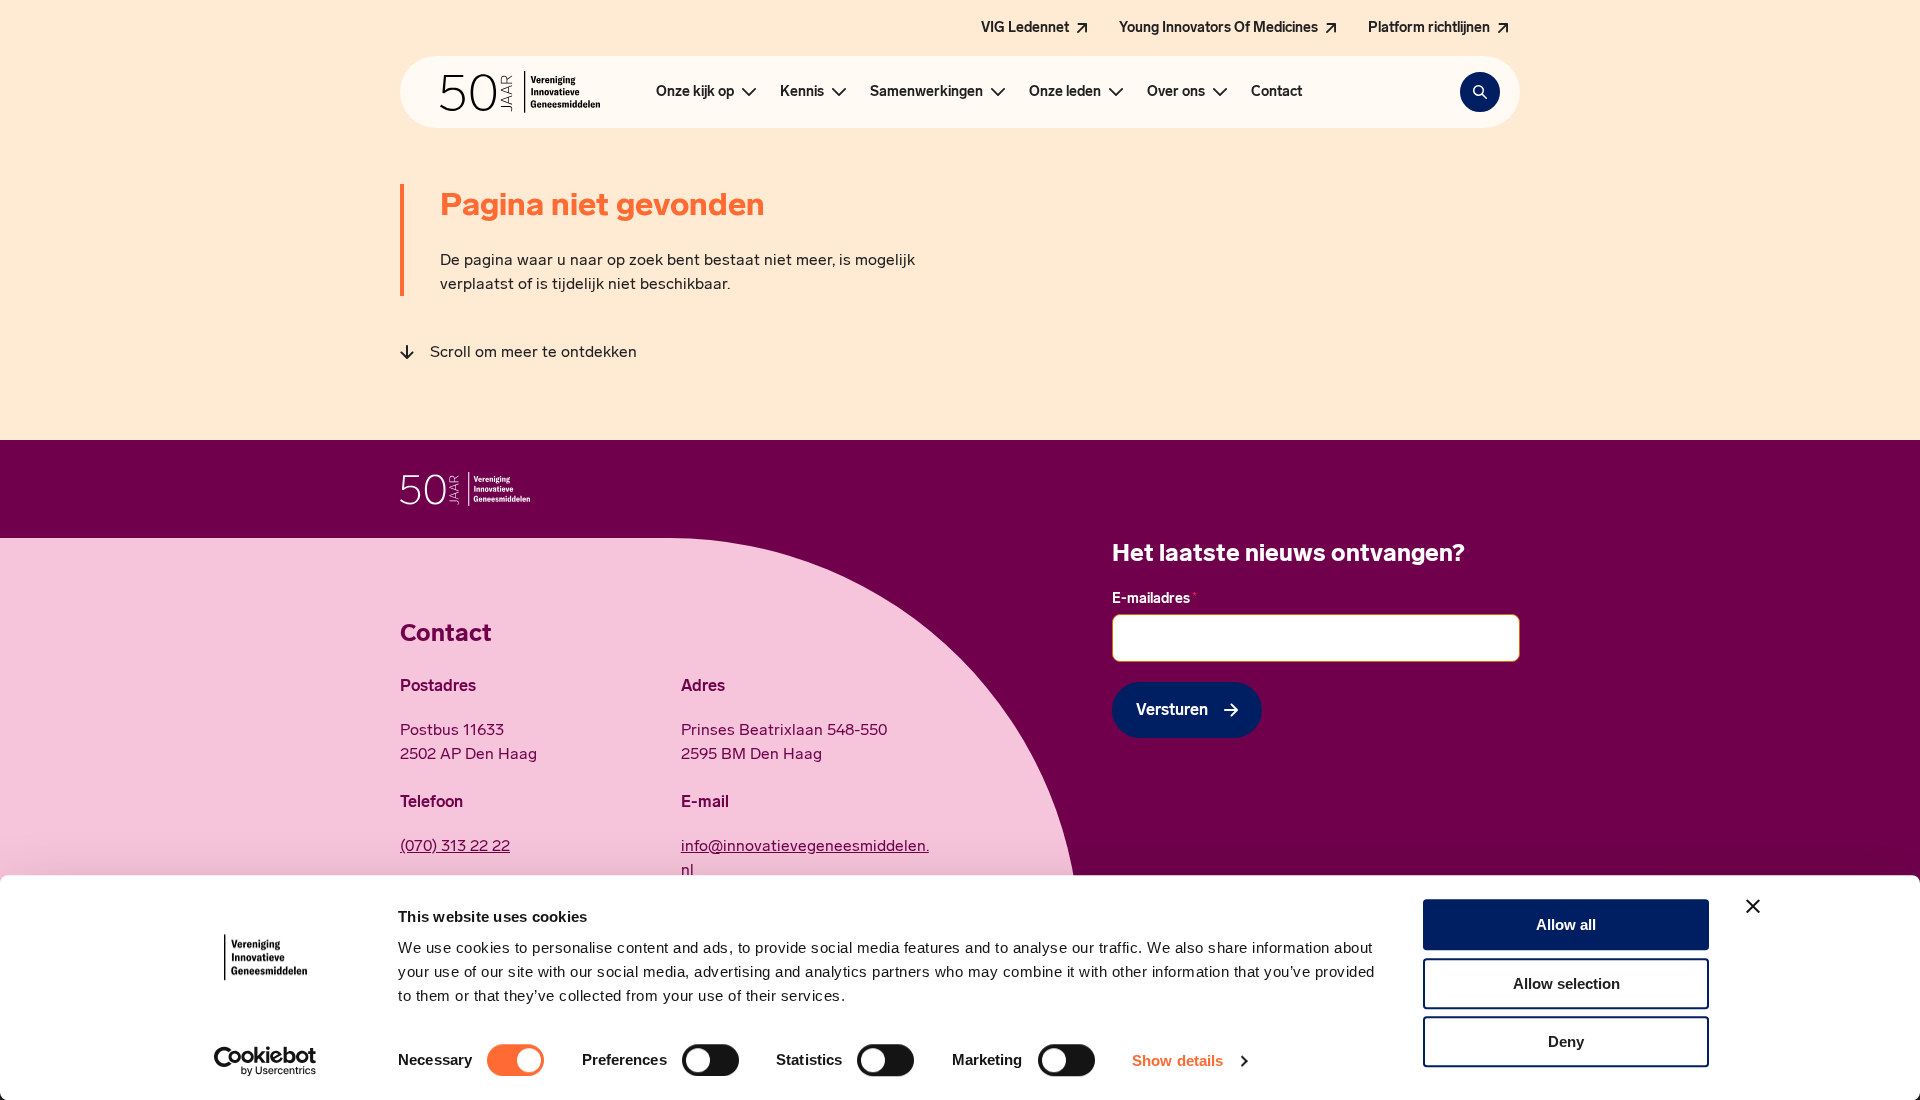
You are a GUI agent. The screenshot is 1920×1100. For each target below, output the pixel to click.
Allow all (1566, 924)
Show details (1177, 1060)
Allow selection (1566, 983)
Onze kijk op (695, 91)
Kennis (802, 91)
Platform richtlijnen (1429, 27)
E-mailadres (1154, 598)
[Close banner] (1753, 906)
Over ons (1176, 91)
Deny (1566, 1041)
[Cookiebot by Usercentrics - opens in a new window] (265, 1061)
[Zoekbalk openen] (1480, 92)
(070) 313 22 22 (455, 845)
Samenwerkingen (926, 91)
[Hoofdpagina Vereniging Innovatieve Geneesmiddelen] (520, 92)
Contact (1276, 91)
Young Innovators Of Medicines (1218, 27)
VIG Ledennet (1025, 27)
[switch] (710, 1060)
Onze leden (1065, 91)
